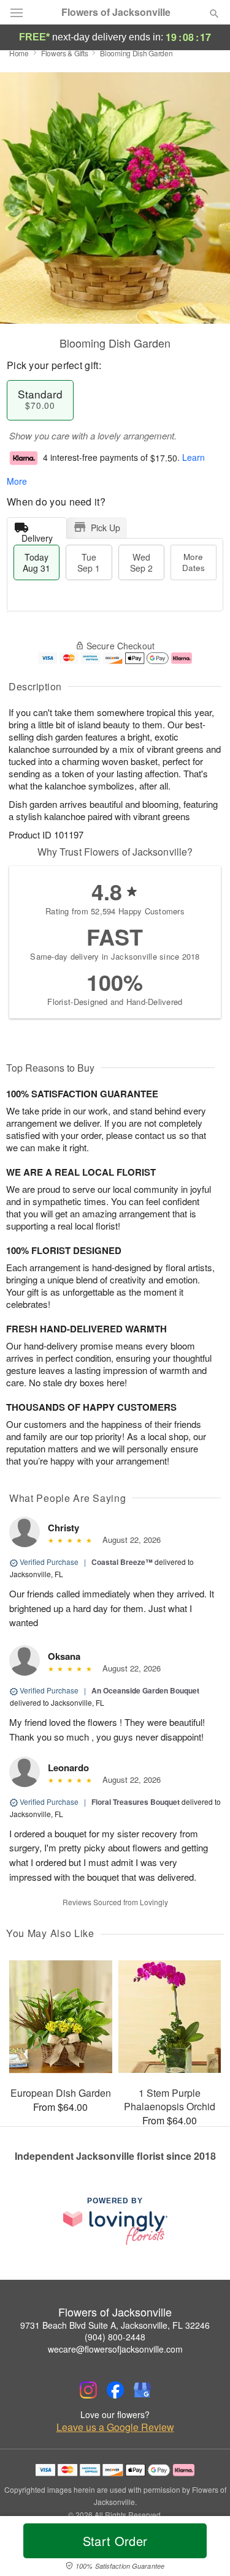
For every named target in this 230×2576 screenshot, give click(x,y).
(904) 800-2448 (115, 2337)
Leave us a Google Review (115, 2427)
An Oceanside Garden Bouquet (145, 1690)
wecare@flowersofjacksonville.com (115, 2349)
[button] (204, 2548)
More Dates (194, 562)
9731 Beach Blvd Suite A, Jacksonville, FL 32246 (115, 2325)
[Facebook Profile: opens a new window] (115, 2390)
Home (19, 53)
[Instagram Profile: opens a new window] (88, 2390)
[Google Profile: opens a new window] (142, 2390)
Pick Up (105, 528)
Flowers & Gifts (65, 53)
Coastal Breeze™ (122, 1562)
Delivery (37, 535)
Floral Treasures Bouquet (136, 1802)
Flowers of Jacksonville (116, 12)
